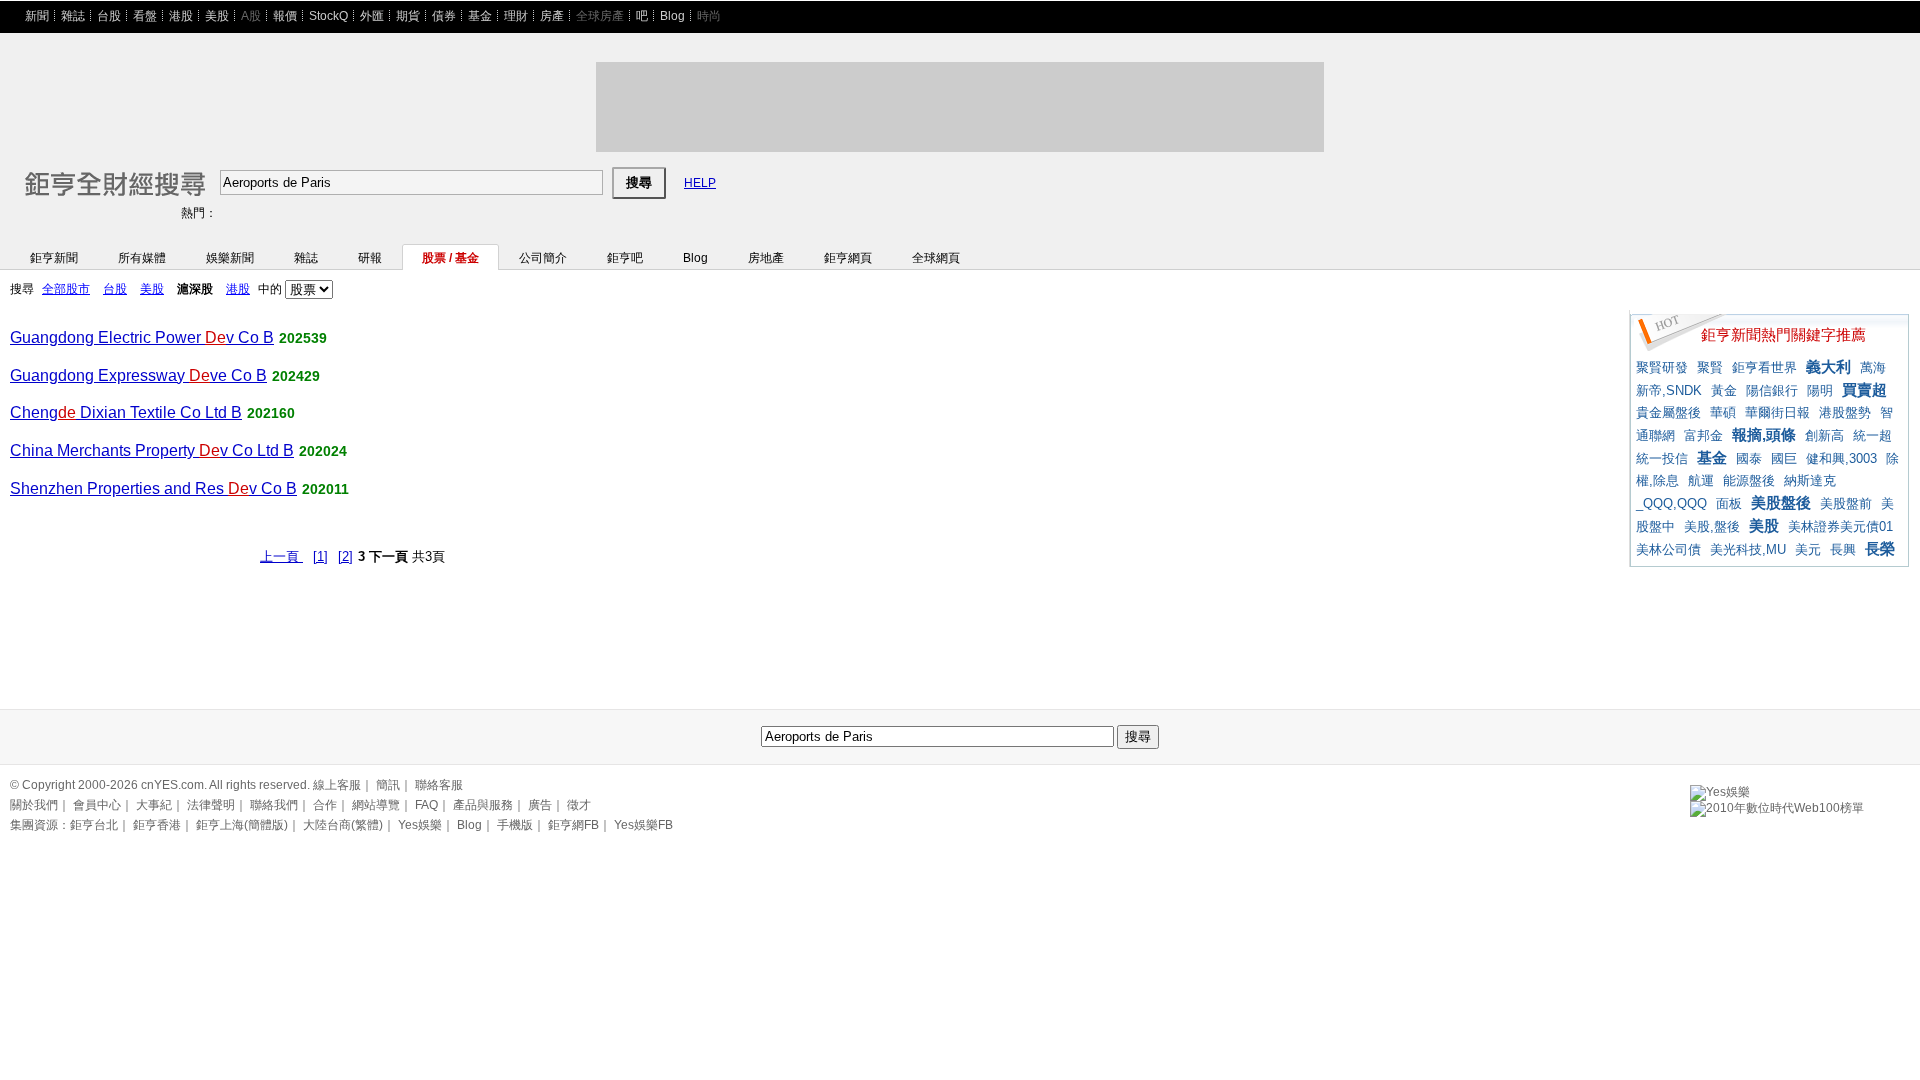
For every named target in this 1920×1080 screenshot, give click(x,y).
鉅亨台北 (94, 825)
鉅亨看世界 (1764, 367)
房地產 (766, 258)
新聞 (37, 16)
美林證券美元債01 (1840, 526)
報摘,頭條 (1764, 434)
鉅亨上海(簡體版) (242, 825)
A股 (251, 16)
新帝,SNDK (1669, 390)
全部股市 (66, 289)
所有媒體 (142, 258)
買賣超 (1864, 389)
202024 (323, 451)
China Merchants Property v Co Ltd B (152, 450)
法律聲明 (211, 805)
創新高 (1824, 435)
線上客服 (337, 785)
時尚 (709, 16)
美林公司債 (1668, 549)
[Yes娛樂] (1720, 789)
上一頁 (281, 556)
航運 (1701, 480)
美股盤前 (1846, 503)
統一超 (1872, 435)
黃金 (1724, 390)
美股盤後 (1781, 502)
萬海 (1873, 367)
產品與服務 (483, 805)
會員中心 (97, 805)
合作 (325, 805)
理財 (516, 16)
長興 (1843, 549)
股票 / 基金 (450, 258)
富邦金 (1703, 435)
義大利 (1828, 366)
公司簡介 (543, 258)
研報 (370, 258)
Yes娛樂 (420, 825)
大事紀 (154, 805)
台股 (109, 16)
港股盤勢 (1845, 412)
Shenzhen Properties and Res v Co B (153, 488)
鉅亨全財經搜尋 (88, 174)
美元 (1808, 549)
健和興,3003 (1841, 458)
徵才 (579, 805)
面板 (1729, 503)
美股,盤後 (1712, 526)
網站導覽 (376, 805)
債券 (444, 16)
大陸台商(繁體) (343, 825)
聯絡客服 (439, 785)
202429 (296, 376)
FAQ (426, 805)
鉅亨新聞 (54, 258)
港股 (181, 16)
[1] (320, 556)
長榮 (1880, 548)
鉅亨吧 (625, 258)
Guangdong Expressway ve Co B (138, 375)
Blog (672, 16)
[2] (345, 556)
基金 (480, 16)
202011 (325, 489)
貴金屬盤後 (1668, 412)
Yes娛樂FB (643, 825)
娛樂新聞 (230, 258)
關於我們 (34, 805)
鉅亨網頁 (848, 258)
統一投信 (1662, 458)
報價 (285, 16)
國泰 (1749, 458)
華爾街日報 (1777, 412)
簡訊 (388, 785)
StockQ (328, 16)
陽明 (1820, 390)
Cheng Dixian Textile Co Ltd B (126, 412)
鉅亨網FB (573, 825)
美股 (217, 16)
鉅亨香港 (157, 825)
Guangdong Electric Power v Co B (142, 337)
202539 (303, 338)
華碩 (1723, 412)
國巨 (1784, 458)
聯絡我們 (274, 805)
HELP (700, 183)
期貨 (408, 16)
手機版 (515, 825)
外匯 (372, 16)
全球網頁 (936, 258)
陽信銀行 (1772, 390)
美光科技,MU (1748, 549)
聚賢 (1710, 367)
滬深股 (195, 289)
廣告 (540, 805)
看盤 (145, 16)
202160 (271, 413)
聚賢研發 (1662, 367)
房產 (552, 16)
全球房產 (600, 16)
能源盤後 (1749, 480)
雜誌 (73, 16)
